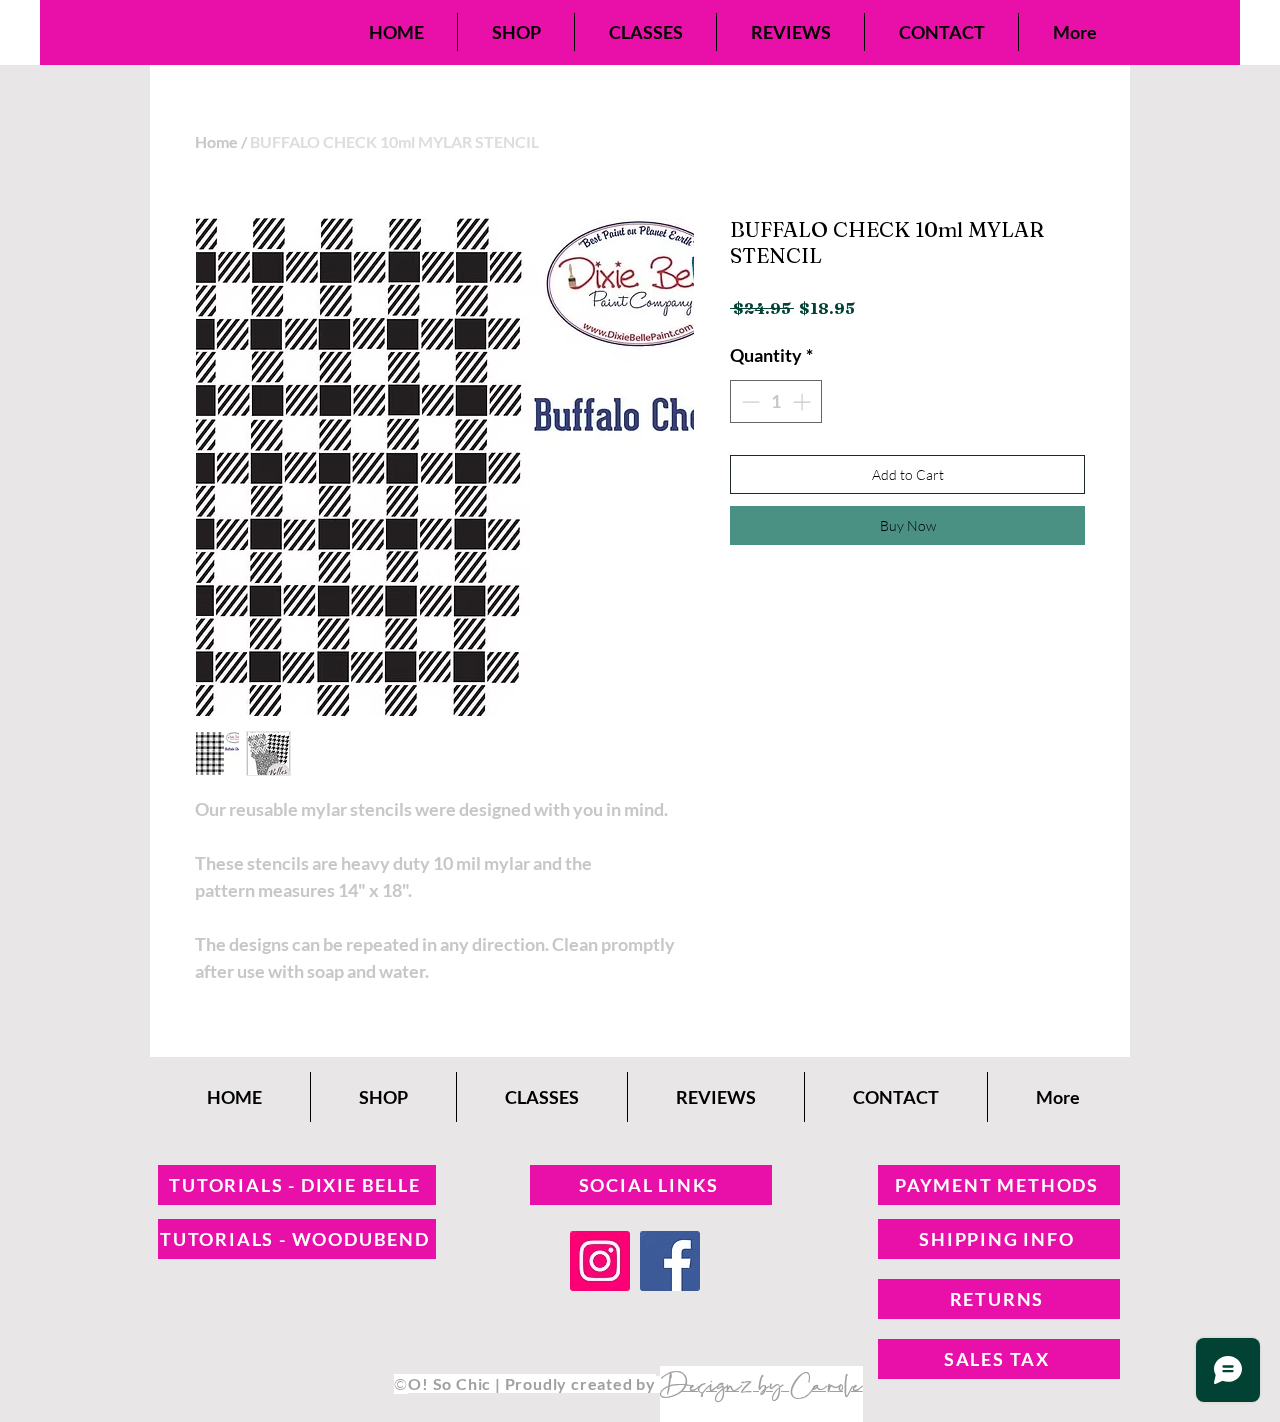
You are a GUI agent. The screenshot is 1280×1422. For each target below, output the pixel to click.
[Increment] (803, 401)
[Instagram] (600, 1261)
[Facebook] (670, 1261)
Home (216, 141)
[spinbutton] (776, 401)
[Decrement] (748, 401)
